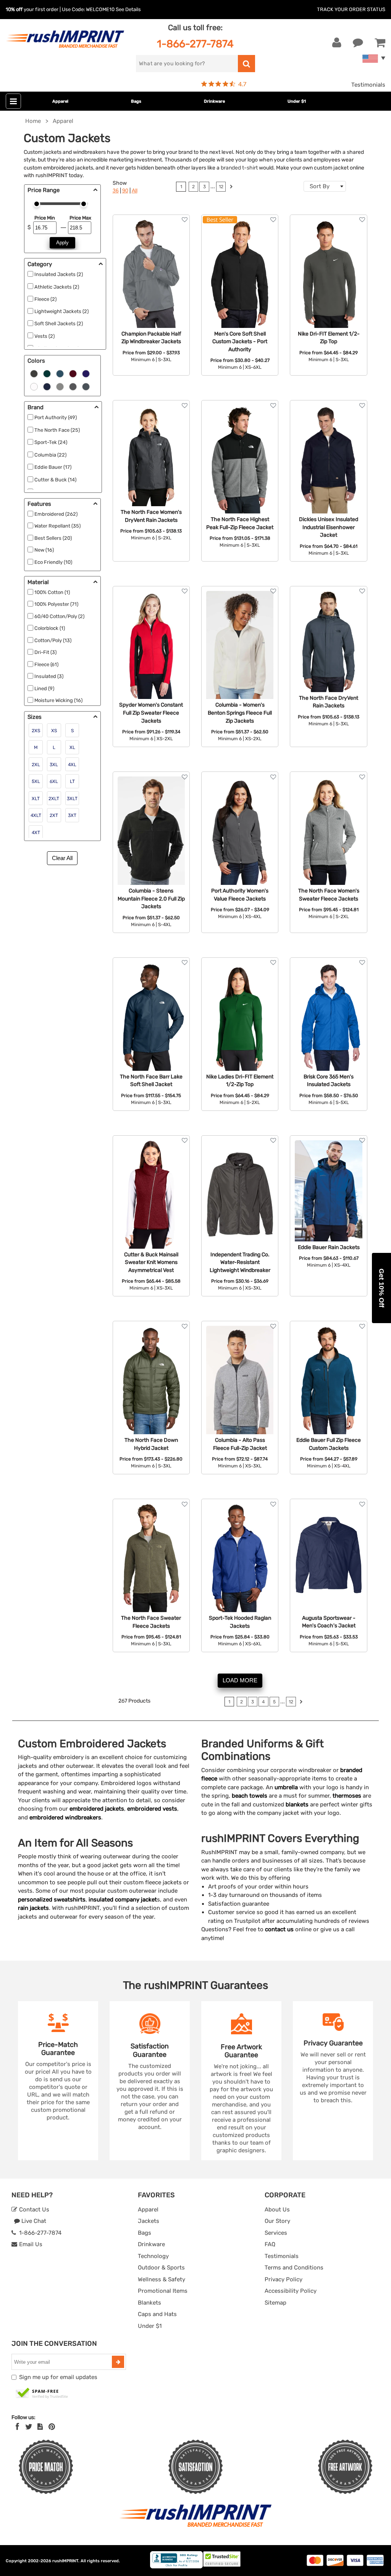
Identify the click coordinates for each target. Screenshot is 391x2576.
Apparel (60, 101)
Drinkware (214, 101)
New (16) (44, 550)
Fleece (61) (46, 664)
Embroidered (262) (56, 514)
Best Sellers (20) (53, 538)
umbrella (286, 1787)
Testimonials (368, 85)
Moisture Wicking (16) (58, 700)
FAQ (270, 2244)
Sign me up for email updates (58, 2377)
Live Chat (33, 2221)
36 (116, 191)
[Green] (47, 373)
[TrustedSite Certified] (42, 2394)
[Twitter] (29, 2427)
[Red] (73, 373)
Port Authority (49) (56, 417)
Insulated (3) (49, 676)
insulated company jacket (123, 1900)
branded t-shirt (239, 168)
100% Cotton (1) (52, 592)
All (135, 191)
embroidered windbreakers (65, 1817)
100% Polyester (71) (56, 604)
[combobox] (325, 186)
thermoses (347, 1796)
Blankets (149, 2303)
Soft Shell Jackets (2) (59, 324)
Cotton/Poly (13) (53, 640)
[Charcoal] (73, 386)
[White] (34, 386)
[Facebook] (17, 2427)
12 (221, 187)
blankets (297, 1804)
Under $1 (297, 101)
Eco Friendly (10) (53, 562)
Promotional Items (163, 2291)
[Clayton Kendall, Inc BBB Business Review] (176, 2567)
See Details (128, 9)
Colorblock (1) (50, 628)
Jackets (149, 2221)
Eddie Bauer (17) (53, 467)
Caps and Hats (157, 2314)
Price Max (80, 218)
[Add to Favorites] (185, 220)
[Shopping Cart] (380, 43)
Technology (153, 2256)
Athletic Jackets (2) (57, 287)
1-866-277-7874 (195, 44)
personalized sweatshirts (52, 1900)
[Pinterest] (52, 2427)
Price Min (45, 218)
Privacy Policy (284, 2279)
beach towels (250, 1796)
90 (125, 191)
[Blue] (60, 373)
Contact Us (33, 2210)
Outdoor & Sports (161, 2268)
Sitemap (275, 2303)
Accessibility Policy (291, 2291)
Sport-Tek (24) (51, 442)
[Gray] (60, 386)
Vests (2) (44, 336)
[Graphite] (86, 386)
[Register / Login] (337, 43)
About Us (277, 2210)
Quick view (151, 261)
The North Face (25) (57, 430)
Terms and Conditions (294, 2268)
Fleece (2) (45, 299)
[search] (246, 64)
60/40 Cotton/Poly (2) (59, 616)
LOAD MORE (240, 1680)
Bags (136, 101)
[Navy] (47, 386)
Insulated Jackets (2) (59, 274)
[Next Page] (231, 188)
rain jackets (33, 1908)
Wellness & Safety (162, 2279)
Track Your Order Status (351, 9)
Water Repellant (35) (57, 526)
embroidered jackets (97, 1809)
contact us (279, 1929)
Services (276, 2233)
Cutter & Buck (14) (55, 480)
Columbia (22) (50, 455)
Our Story (277, 2221)
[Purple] (86, 373)
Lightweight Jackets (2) (61, 311)
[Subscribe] (118, 2362)
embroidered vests (152, 1809)
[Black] (34, 373)
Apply (62, 243)
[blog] (40, 2427)
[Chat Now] (358, 43)
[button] (381, 1288)
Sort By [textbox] (320, 186)
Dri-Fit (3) (45, 652)
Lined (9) (44, 688)
